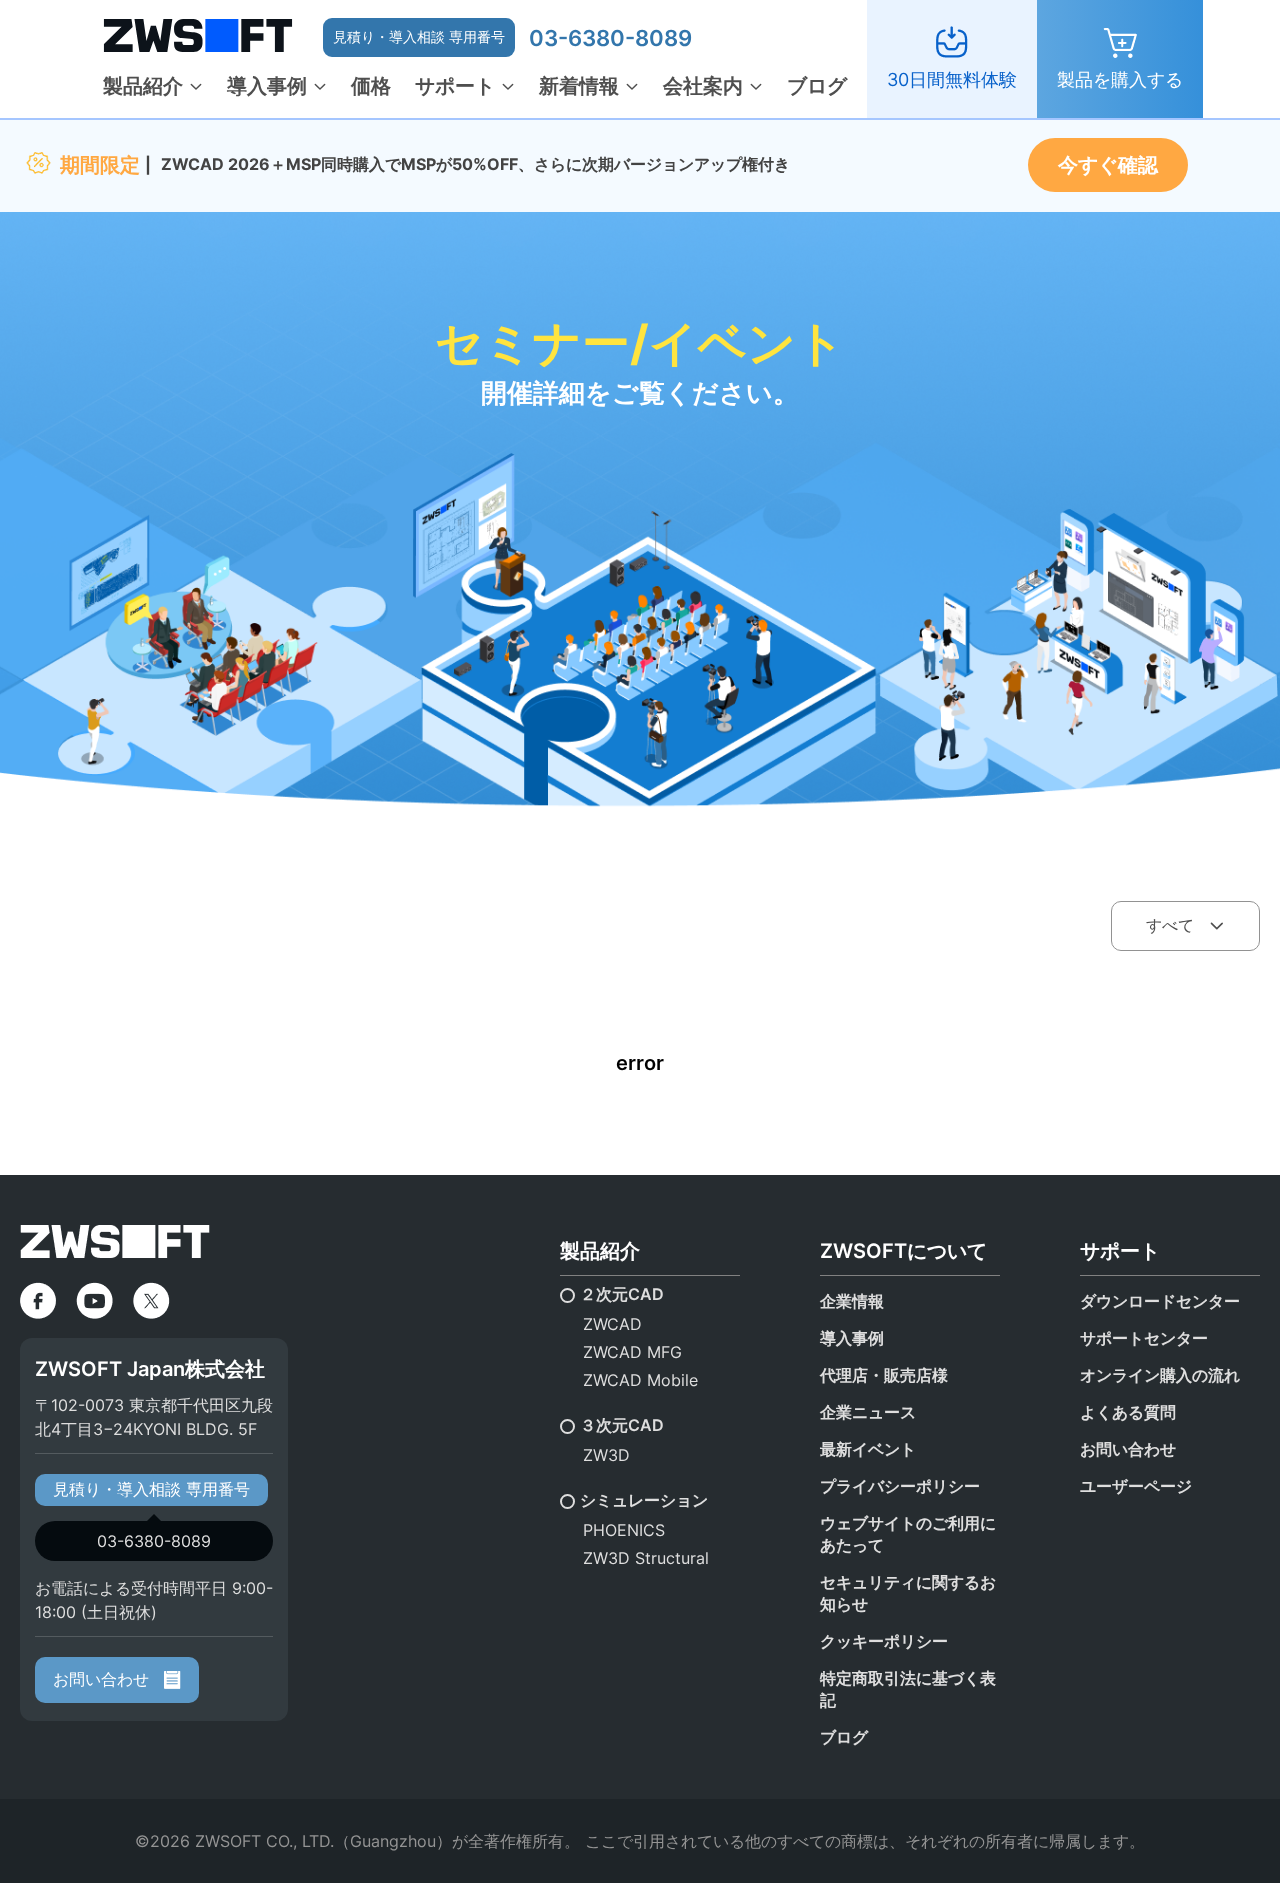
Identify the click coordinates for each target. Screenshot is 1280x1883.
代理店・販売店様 (884, 1375)
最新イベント (868, 1449)
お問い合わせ (103, 1679)
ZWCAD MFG (632, 1352)
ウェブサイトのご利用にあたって (908, 1534)
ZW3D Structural (646, 1558)
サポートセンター (1144, 1338)
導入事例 (267, 86)
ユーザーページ (1136, 1486)
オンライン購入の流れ (1160, 1375)
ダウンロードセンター (1160, 1301)
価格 (371, 86)
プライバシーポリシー (900, 1486)
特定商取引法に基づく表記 (908, 1689)
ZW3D (606, 1455)
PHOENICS (624, 1530)
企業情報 (852, 1301)
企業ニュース (868, 1412)
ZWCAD (612, 1324)
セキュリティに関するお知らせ (908, 1593)
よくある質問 (1128, 1412)
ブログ (817, 86)
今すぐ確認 (1108, 165)
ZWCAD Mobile (640, 1380)
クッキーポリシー (884, 1641)
